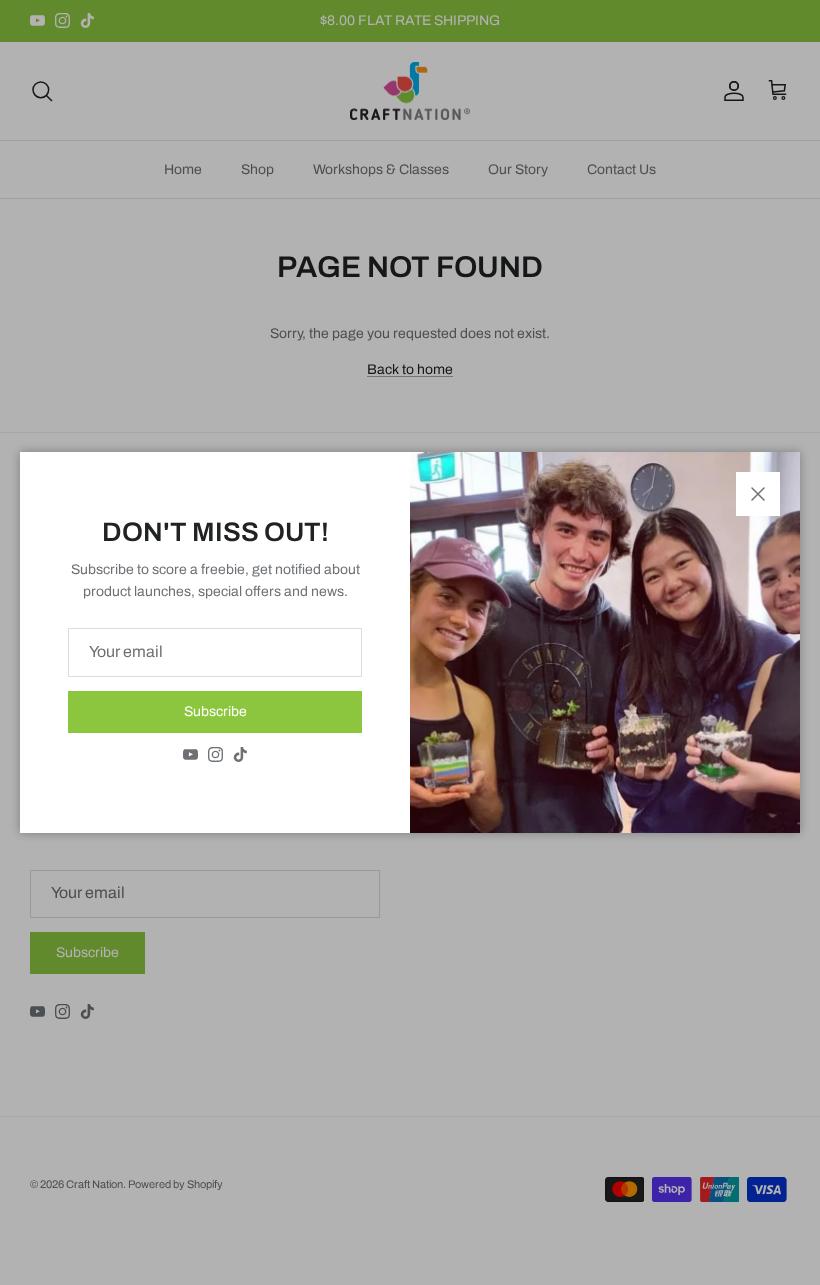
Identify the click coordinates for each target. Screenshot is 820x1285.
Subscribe (215, 711)
